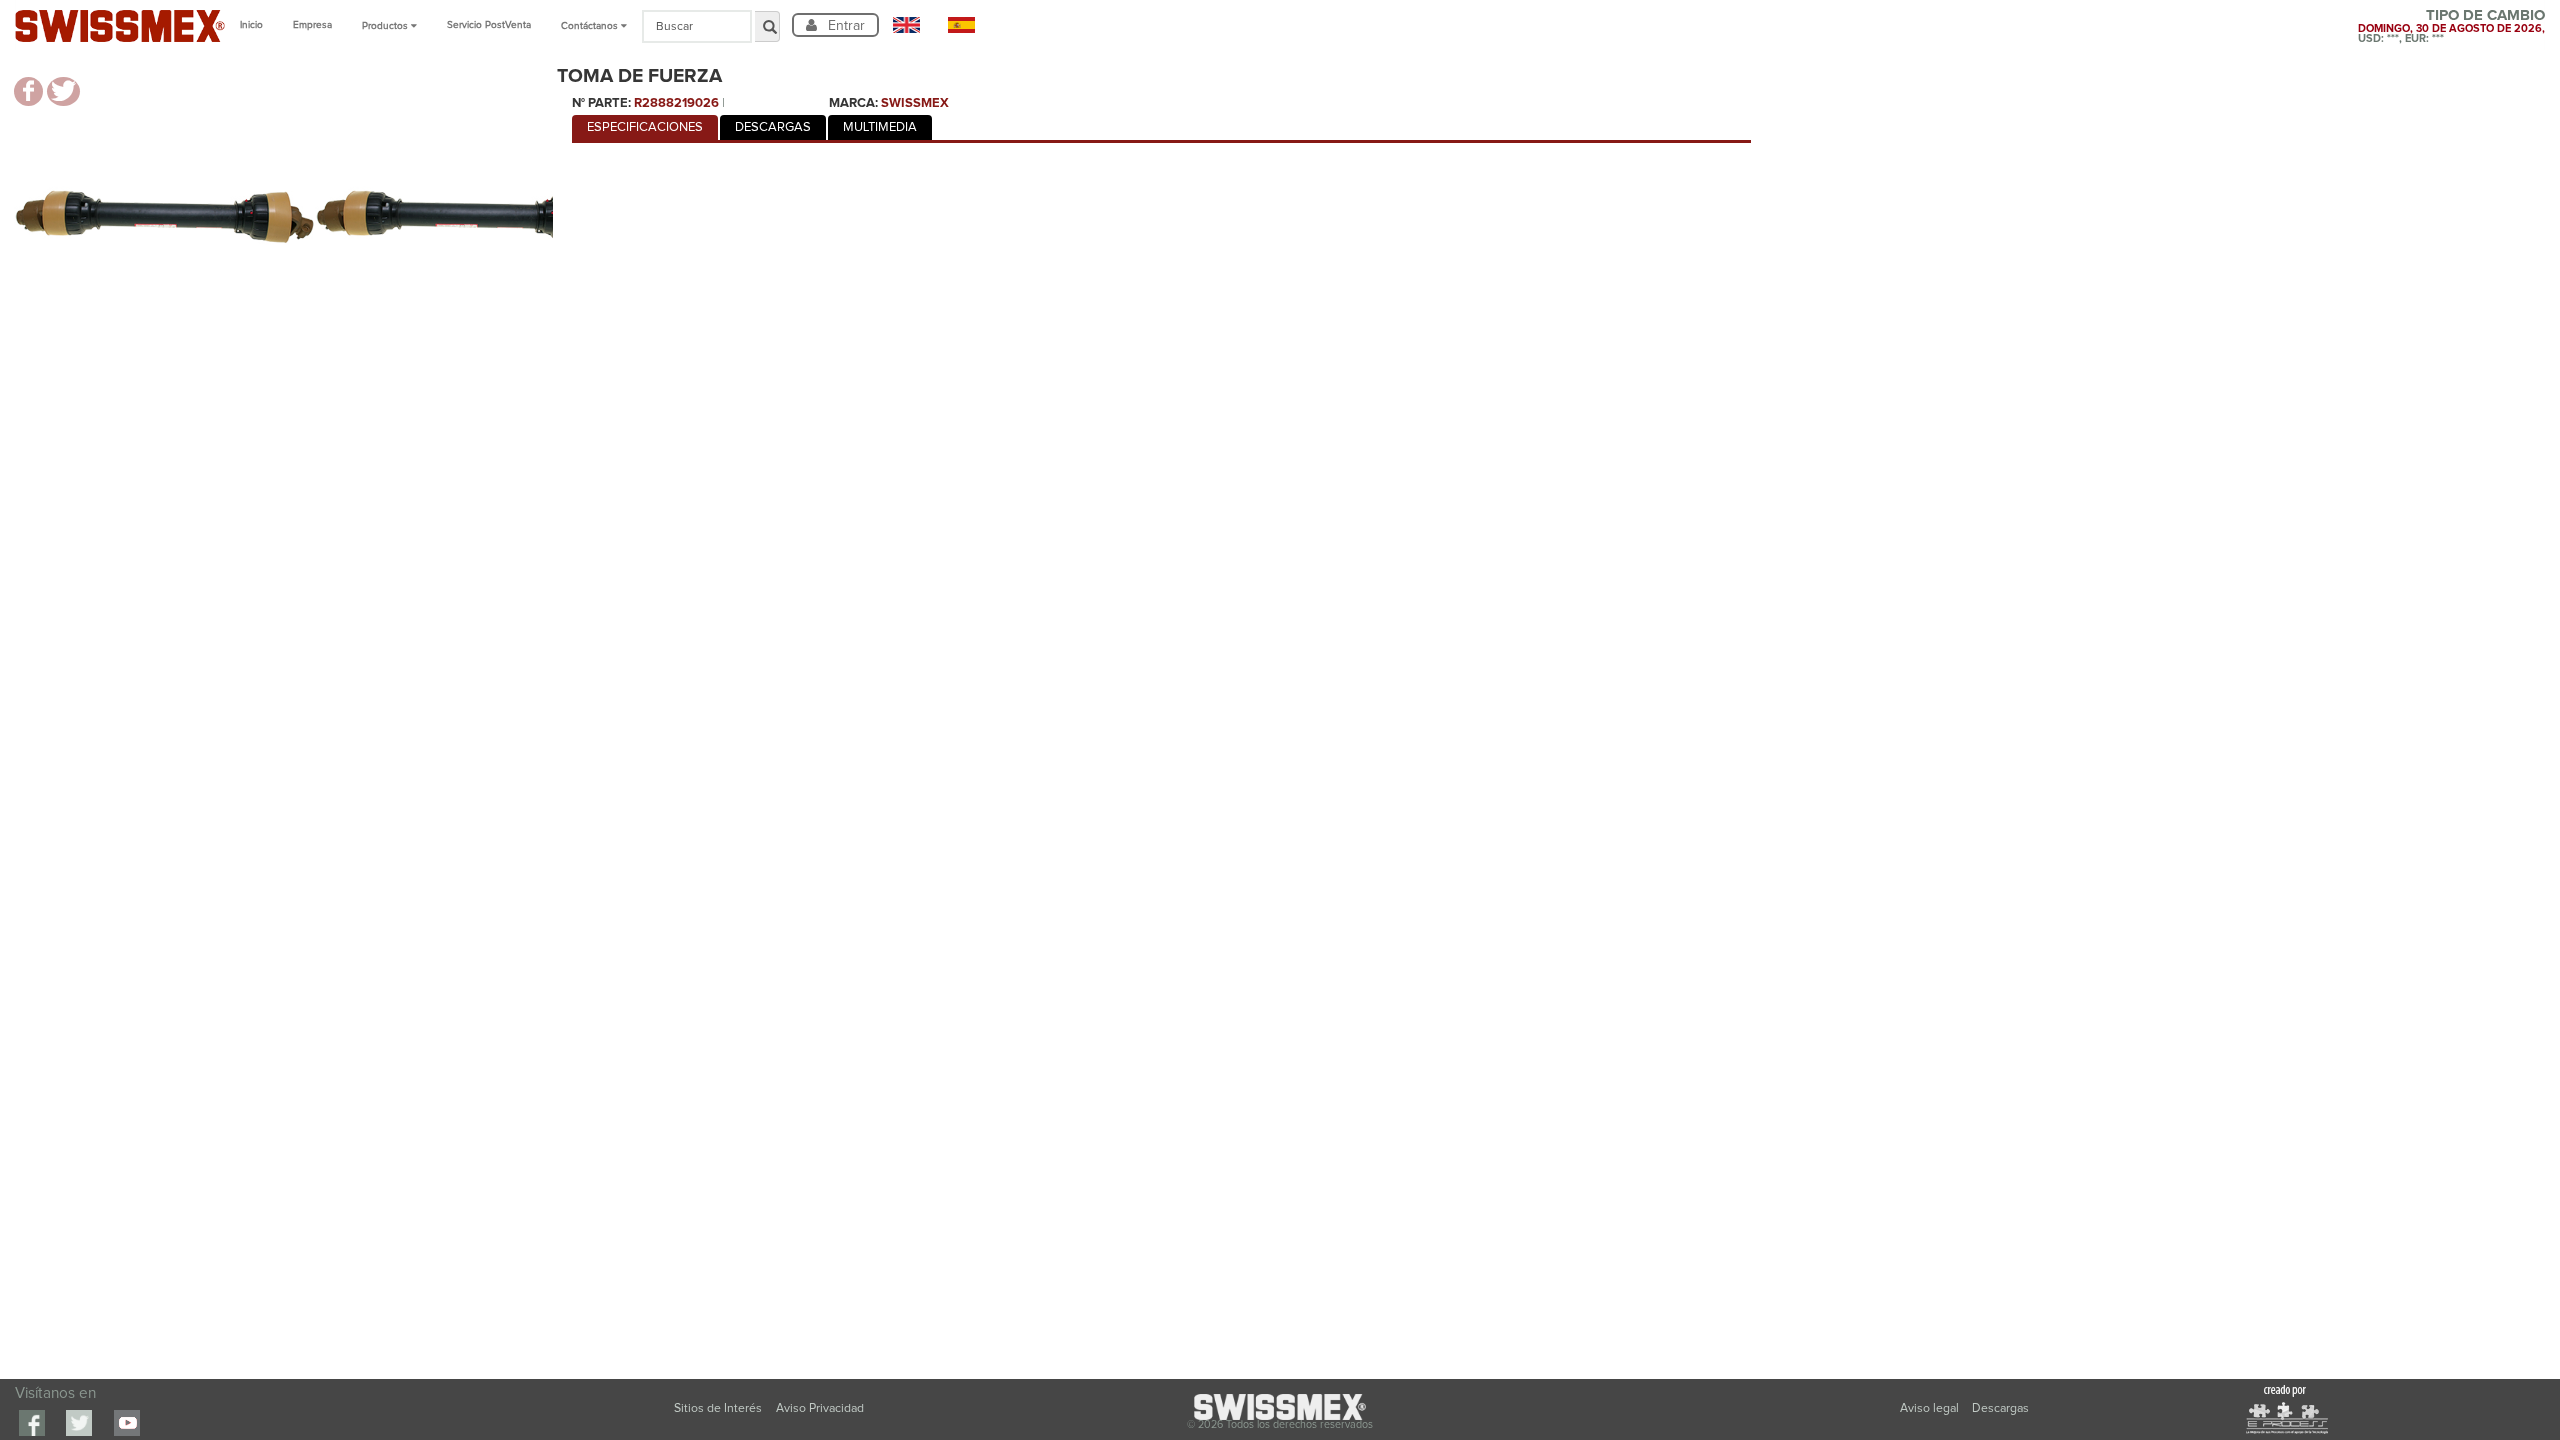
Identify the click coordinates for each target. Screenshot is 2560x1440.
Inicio (251, 25)
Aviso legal (1931, 1408)
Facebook (32, 1423)
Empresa (312, 25)
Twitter (79, 1423)
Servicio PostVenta (489, 25)
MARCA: (853, 103)
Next (583, 220)
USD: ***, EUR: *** (2401, 38)
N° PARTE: (601, 103)
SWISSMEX (915, 103)
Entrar (844, 25)
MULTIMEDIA (880, 127)
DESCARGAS (773, 127)
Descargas (2000, 1408)
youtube (127, 1423)
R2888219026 (676, 103)
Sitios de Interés (718, 1408)
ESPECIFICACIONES (645, 127)
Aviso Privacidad (820, 1408)
